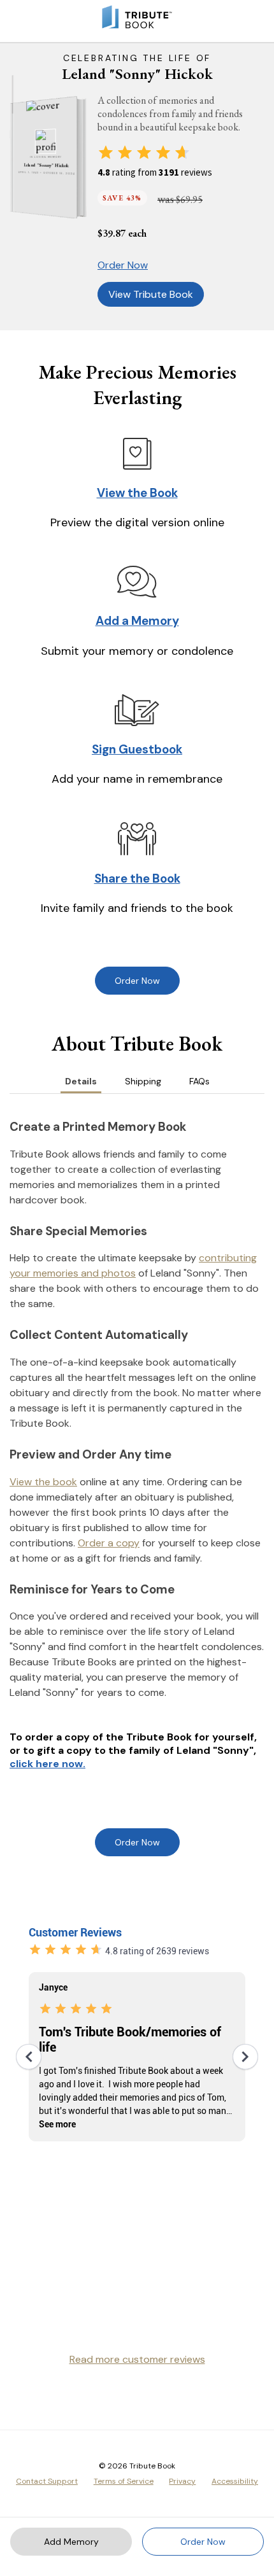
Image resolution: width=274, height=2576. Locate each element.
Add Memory (71, 2542)
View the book (43, 1482)
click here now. (47, 1764)
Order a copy (109, 1543)
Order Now (123, 265)
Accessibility (235, 2481)
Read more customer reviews (137, 2359)
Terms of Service (124, 2481)
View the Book (137, 493)
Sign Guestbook (137, 749)
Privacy (182, 2481)
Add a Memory (137, 621)
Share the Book (137, 878)
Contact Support (47, 2481)
